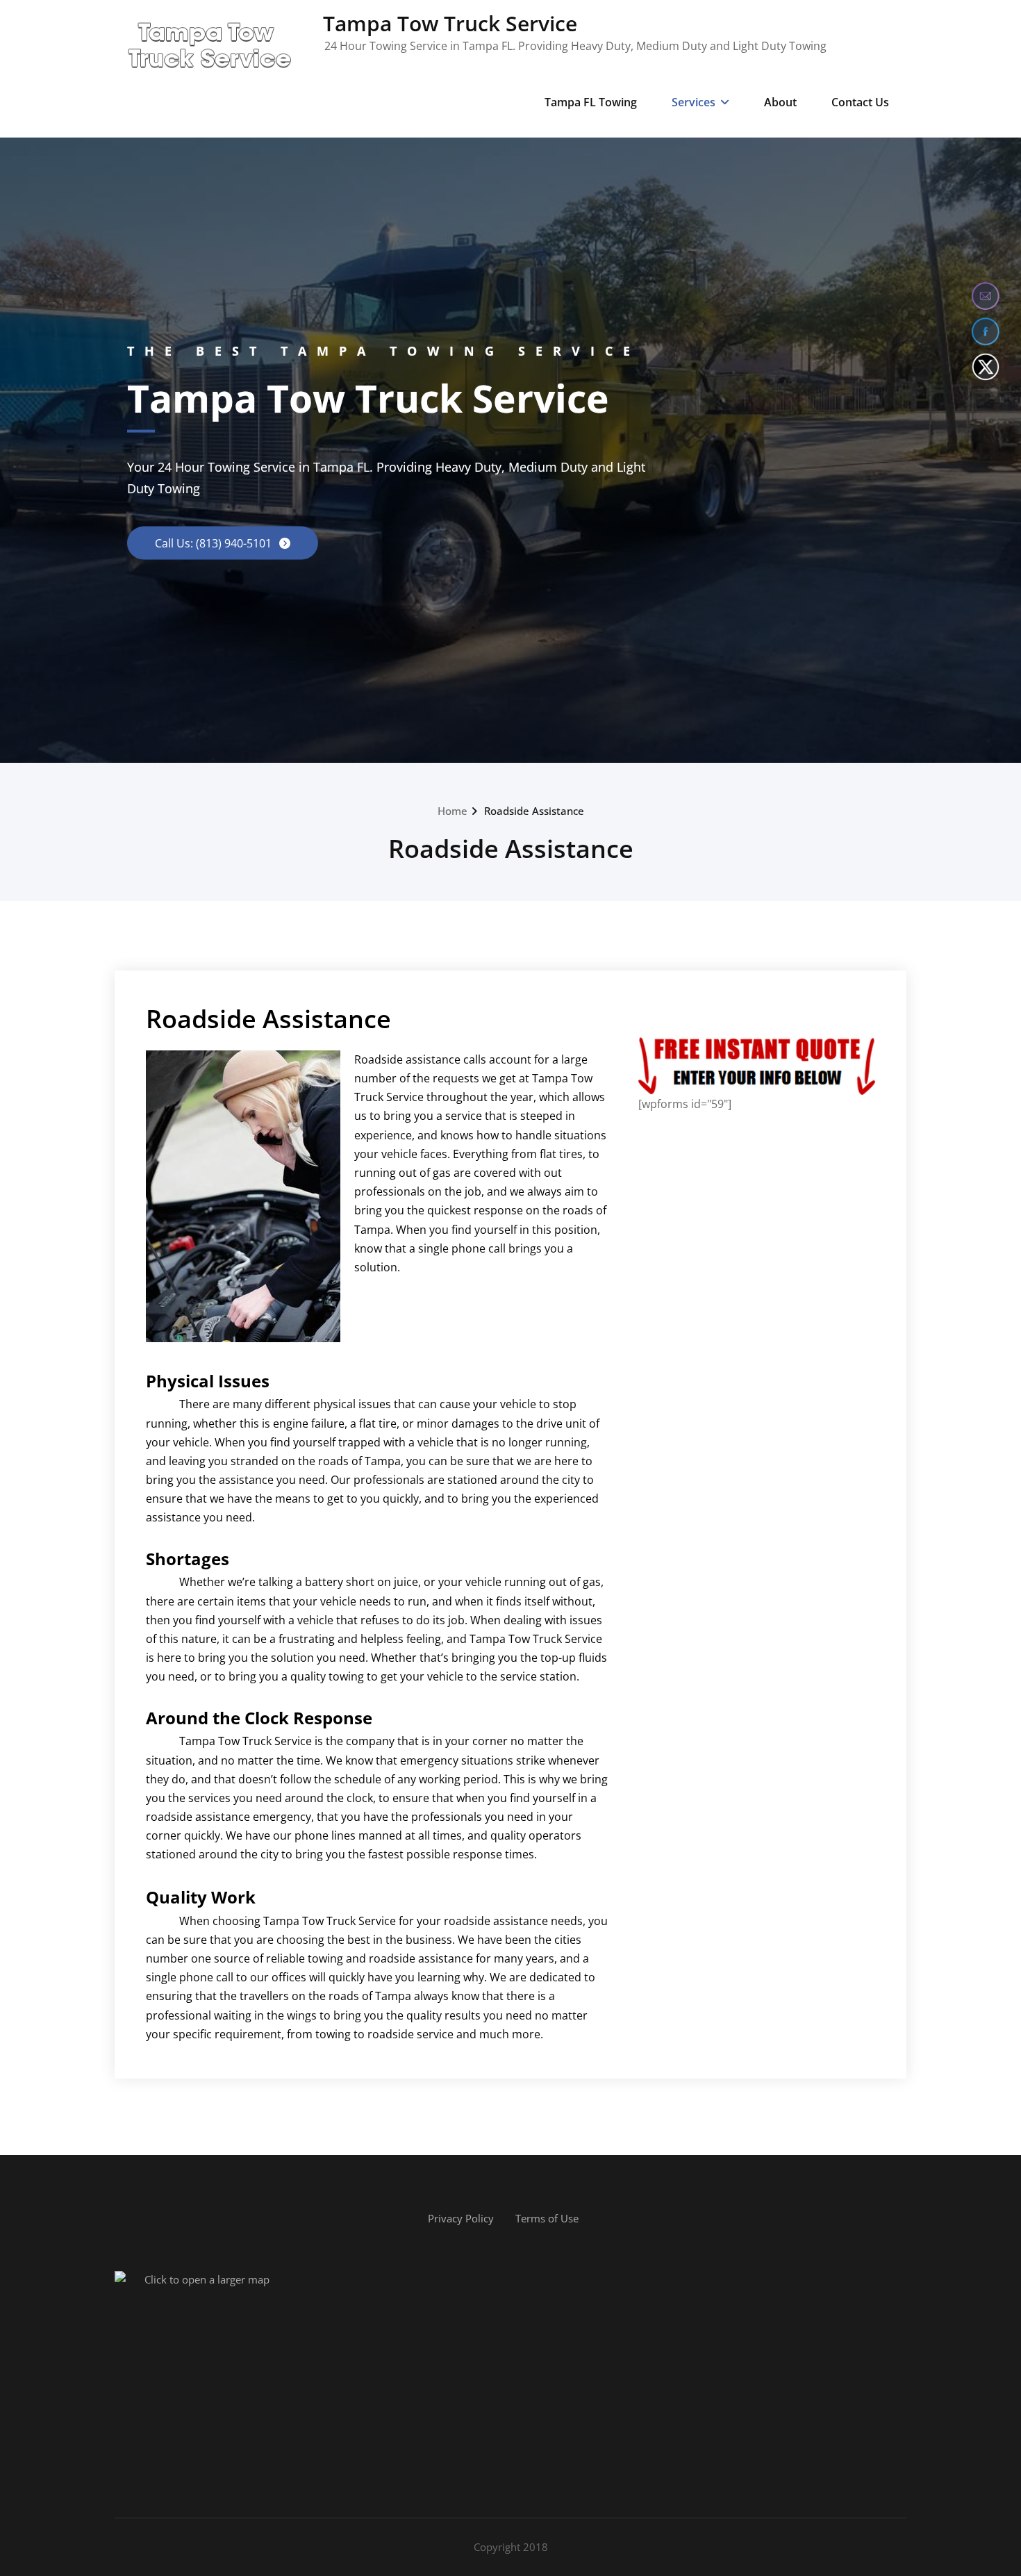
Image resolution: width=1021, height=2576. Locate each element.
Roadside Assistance (534, 811)
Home (453, 811)
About (780, 102)
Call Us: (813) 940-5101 (215, 543)
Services (694, 102)
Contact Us (860, 102)
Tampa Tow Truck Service (450, 23)
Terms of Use (547, 2218)
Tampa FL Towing (591, 102)
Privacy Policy (461, 2218)
